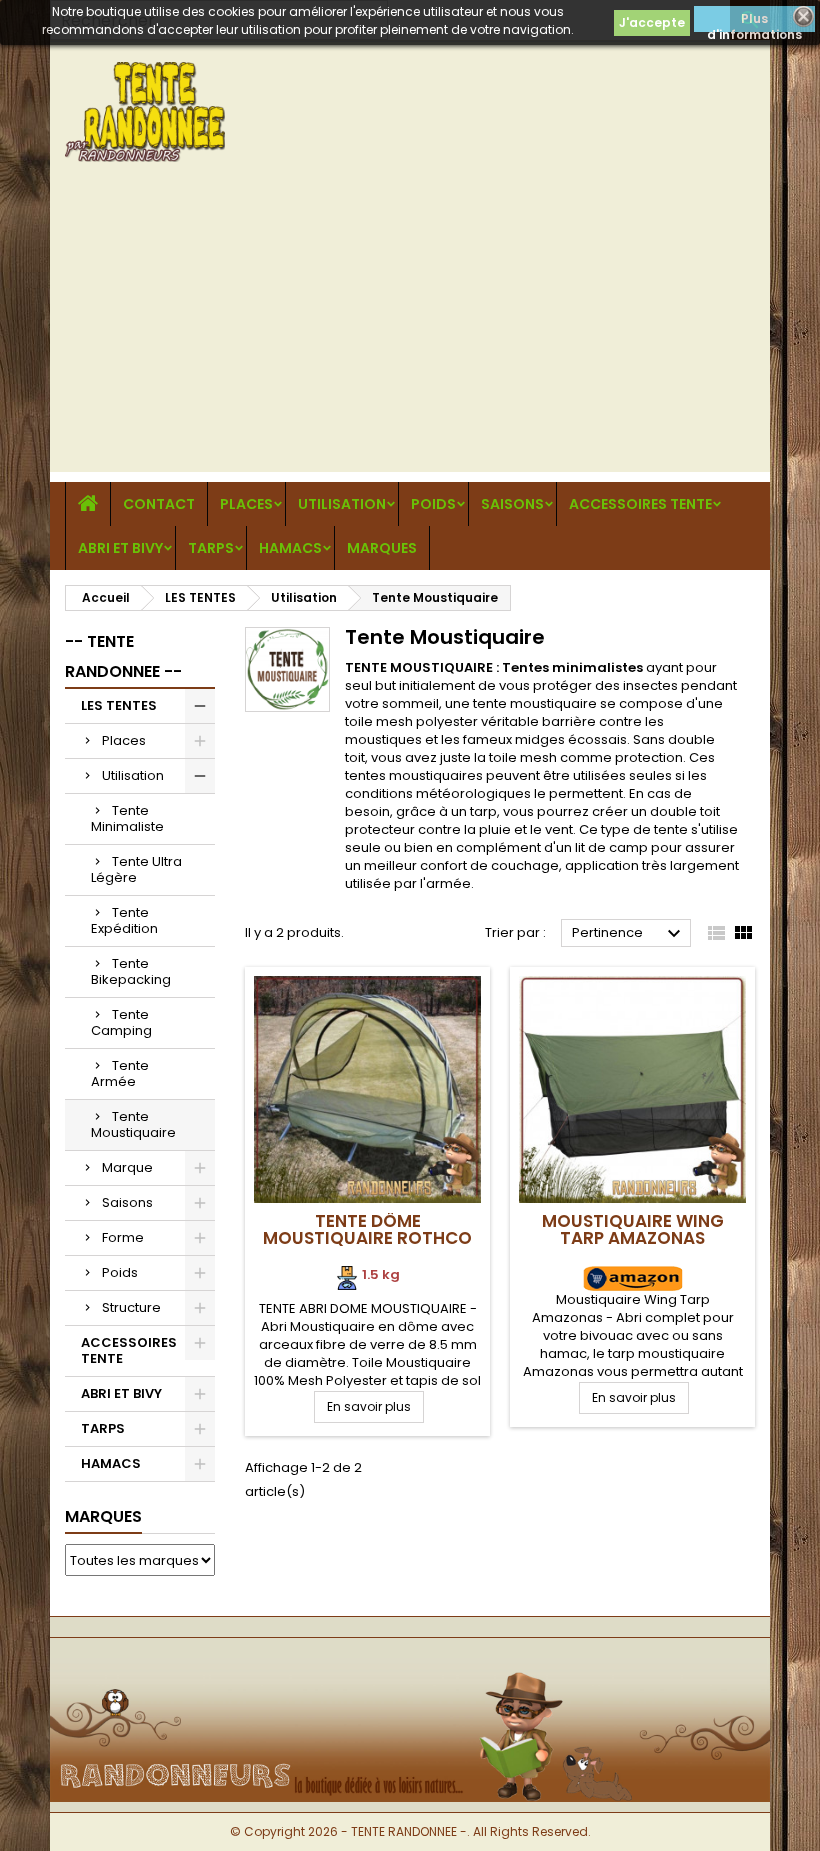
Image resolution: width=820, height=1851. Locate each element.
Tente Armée (120, 1073)
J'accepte (652, 22)
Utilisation (342, 504)
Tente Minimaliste (127, 818)
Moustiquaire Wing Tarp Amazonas (633, 1229)
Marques (103, 1516)
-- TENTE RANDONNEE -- (123, 656)
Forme (123, 1237)
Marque (127, 1167)
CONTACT (159, 504)
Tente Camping (121, 1022)
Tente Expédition (124, 920)
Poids (433, 504)
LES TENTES (119, 705)
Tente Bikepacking (131, 971)
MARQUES (382, 548)
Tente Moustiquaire (133, 1124)
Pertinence (629, 934)
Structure (131, 1307)
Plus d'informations (754, 21)
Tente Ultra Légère (136, 869)
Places (246, 504)
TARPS (211, 548)
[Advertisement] (410, 332)
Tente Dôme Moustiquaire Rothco (367, 1229)
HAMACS (290, 548)
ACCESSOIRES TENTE (640, 504)
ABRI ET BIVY (120, 548)
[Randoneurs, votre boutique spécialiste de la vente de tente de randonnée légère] (410, 1670)
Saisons (512, 504)
